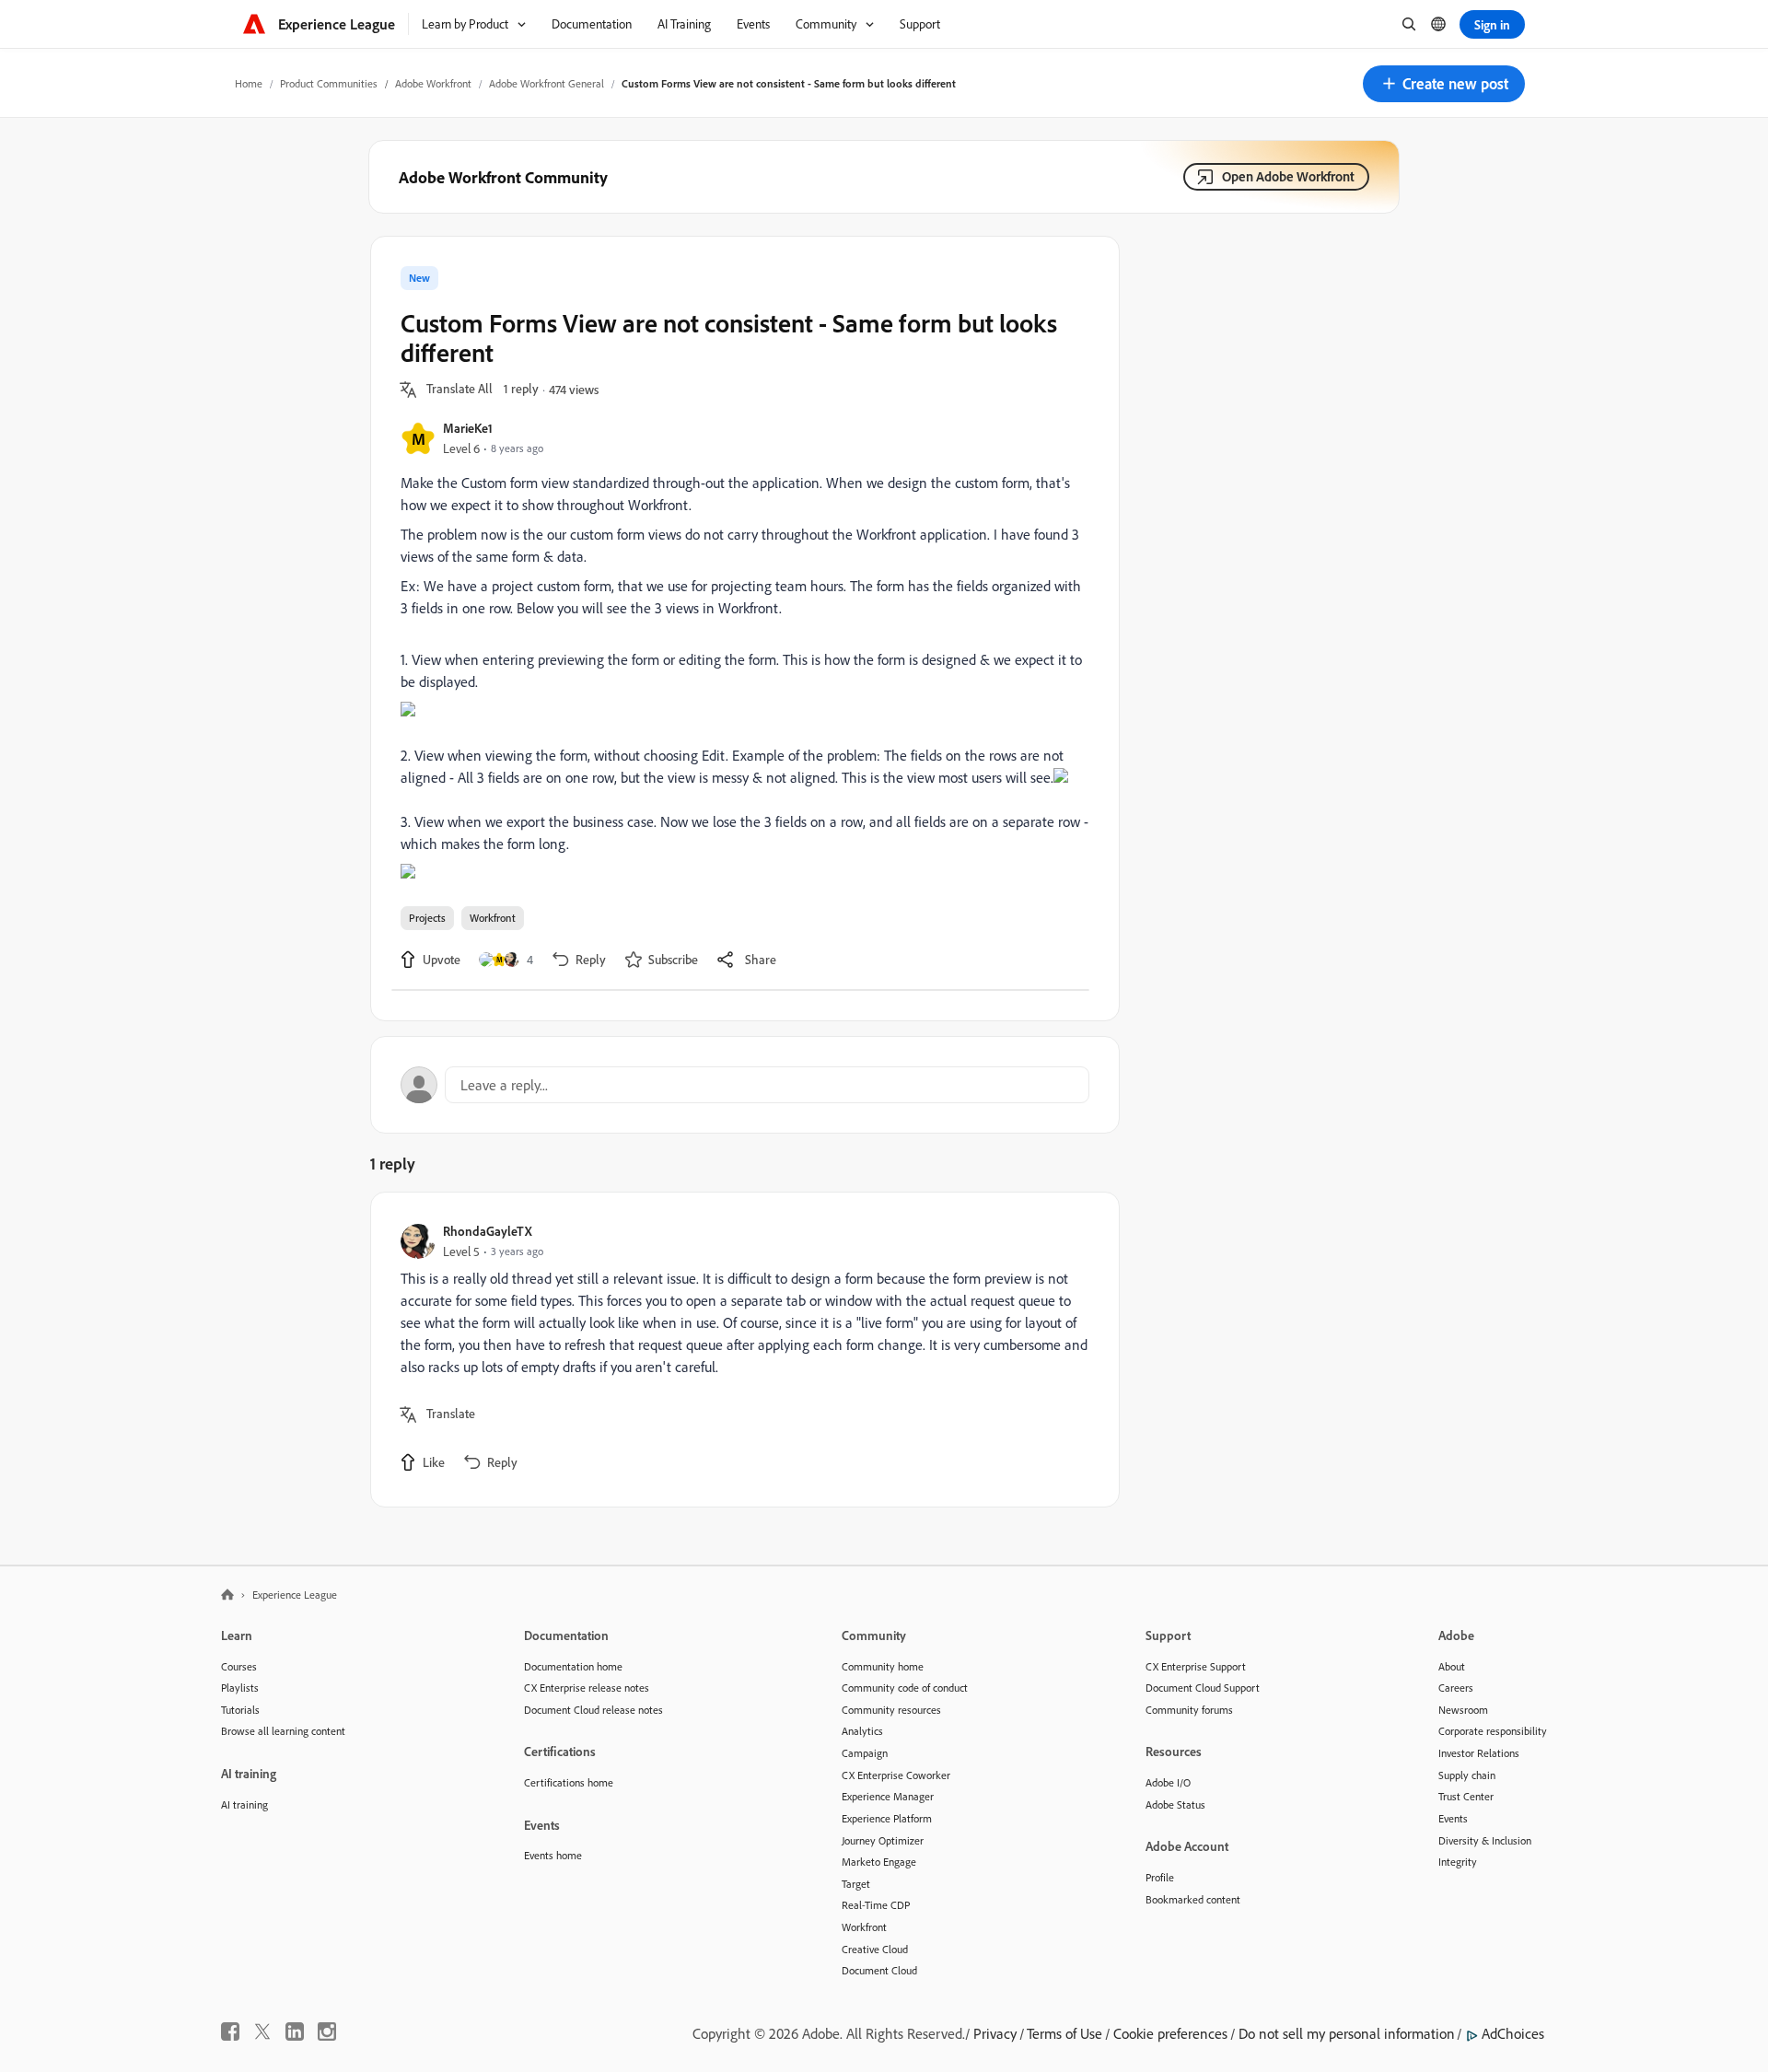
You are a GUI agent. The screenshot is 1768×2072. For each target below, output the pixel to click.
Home (249, 83)
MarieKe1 (468, 428)
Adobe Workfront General (547, 83)
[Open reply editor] (745, 1085)
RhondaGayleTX (488, 1231)
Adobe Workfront (433, 83)
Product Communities (329, 83)
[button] (1444, 84)
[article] (740, 1350)
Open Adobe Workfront (1288, 176)
